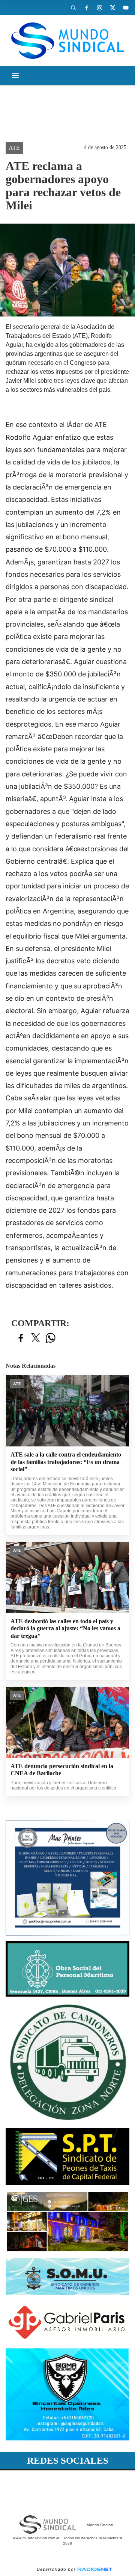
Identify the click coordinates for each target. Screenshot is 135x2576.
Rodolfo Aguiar (34, 91)
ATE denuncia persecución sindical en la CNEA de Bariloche (62, 1770)
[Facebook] (86, 7)
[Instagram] (99, 7)
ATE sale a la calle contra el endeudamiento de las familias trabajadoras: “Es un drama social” (66, 1462)
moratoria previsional (45, 104)
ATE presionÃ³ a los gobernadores (60, 117)
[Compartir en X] (36, 1338)
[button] (73, 7)
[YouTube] (126, 7)
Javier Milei (28, 130)
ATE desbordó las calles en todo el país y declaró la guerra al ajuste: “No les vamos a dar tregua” (65, 1628)
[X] (112, 7)
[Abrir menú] (15, 76)
